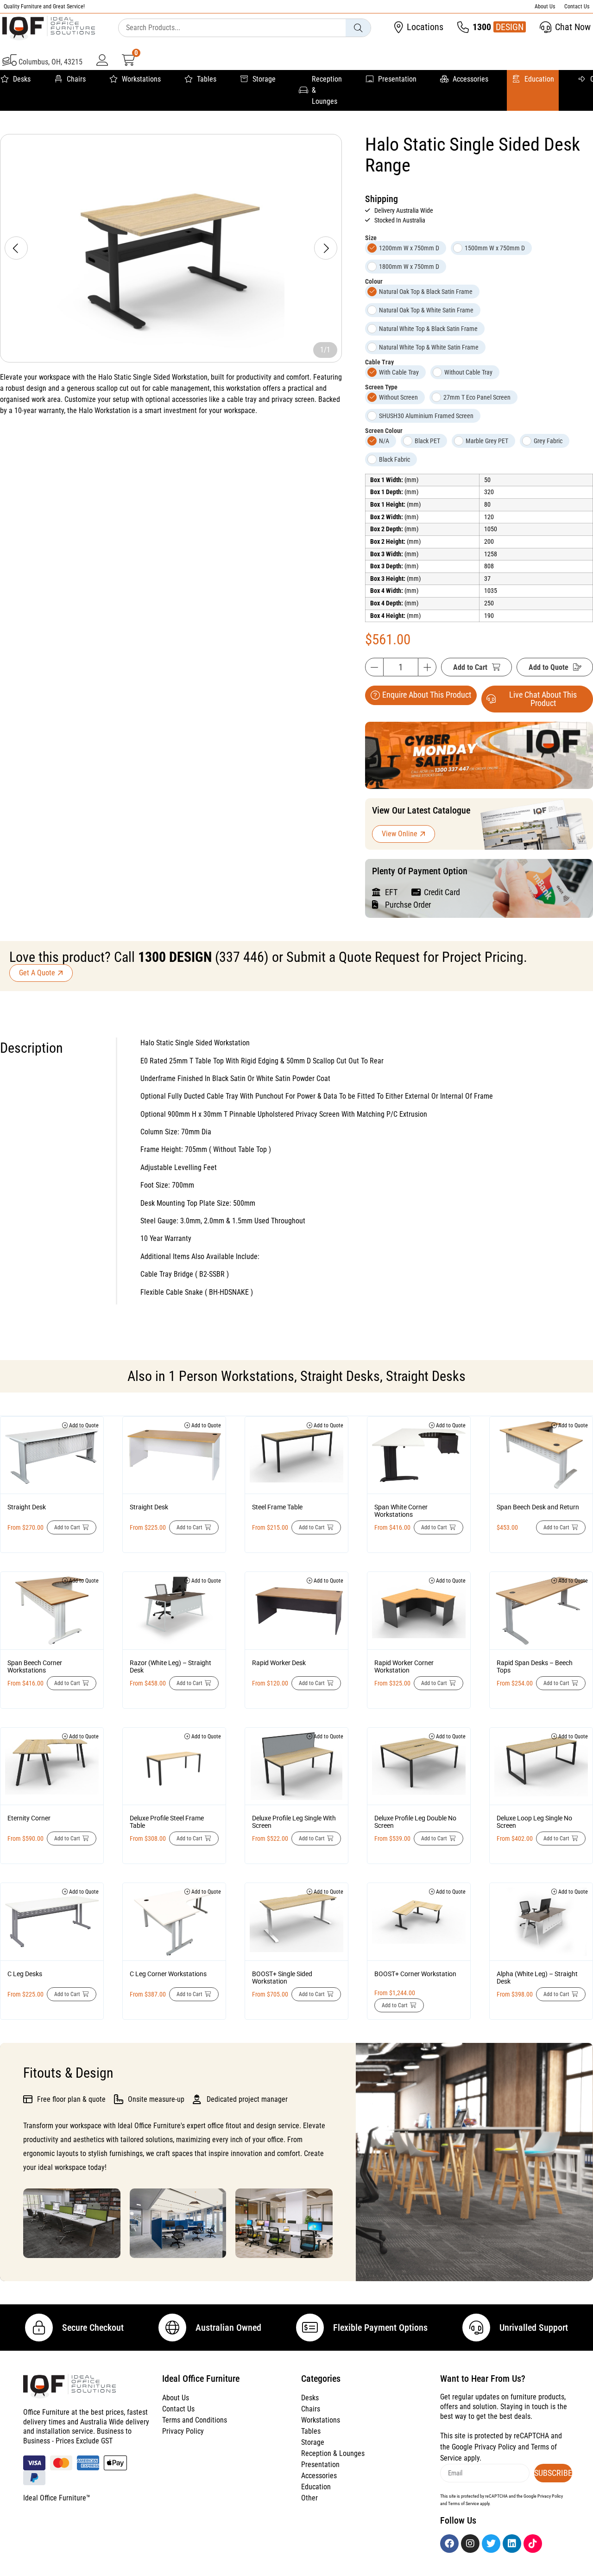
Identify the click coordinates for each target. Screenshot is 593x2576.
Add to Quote (549, 667)
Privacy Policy (183, 2431)
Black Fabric (394, 459)
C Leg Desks (25, 1974)
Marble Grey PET (487, 441)
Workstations (141, 79)
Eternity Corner (29, 1818)
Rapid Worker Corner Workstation (404, 1666)
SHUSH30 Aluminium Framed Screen (426, 416)
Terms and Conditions (195, 2420)
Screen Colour (384, 431)
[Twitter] (491, 2544)
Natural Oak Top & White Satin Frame (426, 310)
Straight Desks (340, 1376)
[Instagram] (470, 2544)
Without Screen (398, 397)
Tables (207, 79)
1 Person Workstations (231, 1376)
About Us (545, 6)
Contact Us (577, 6)
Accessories (470, 79)
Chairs (76, 79)
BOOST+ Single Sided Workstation (282, 1978)
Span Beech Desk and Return (538, 1507)
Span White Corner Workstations (401, 1511)
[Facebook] (449, 2544)
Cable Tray (379, 362)
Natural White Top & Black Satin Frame (428, 329)
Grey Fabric (548, 441)
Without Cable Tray (468, 372)
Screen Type (381, 387)
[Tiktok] (533, 2544)
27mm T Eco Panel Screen (477, 397)
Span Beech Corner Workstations (35, 1666)
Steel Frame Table (277, 1507)
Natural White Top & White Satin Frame (429, 347)
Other (309, 2498)
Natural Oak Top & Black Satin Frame (426, 292)
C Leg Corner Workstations (168, 1974)
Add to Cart (470, 667)
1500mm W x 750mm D (495, 248)
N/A (384, 441)
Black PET (427, 441)
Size (371, 238)
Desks (22, 79)
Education (539, 79)
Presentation (397, 79)
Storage (264, 79)
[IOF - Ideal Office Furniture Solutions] (49, 28)
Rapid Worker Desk (279, 1663)
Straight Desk (27, 1507)
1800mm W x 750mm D (409, 267)
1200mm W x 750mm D (409, 248)
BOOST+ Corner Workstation (415, 1974)
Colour (374, 281)
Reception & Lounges (327, 90)
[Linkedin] (512, 2544)
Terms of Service (464, 2503)
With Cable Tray (399, 372)
